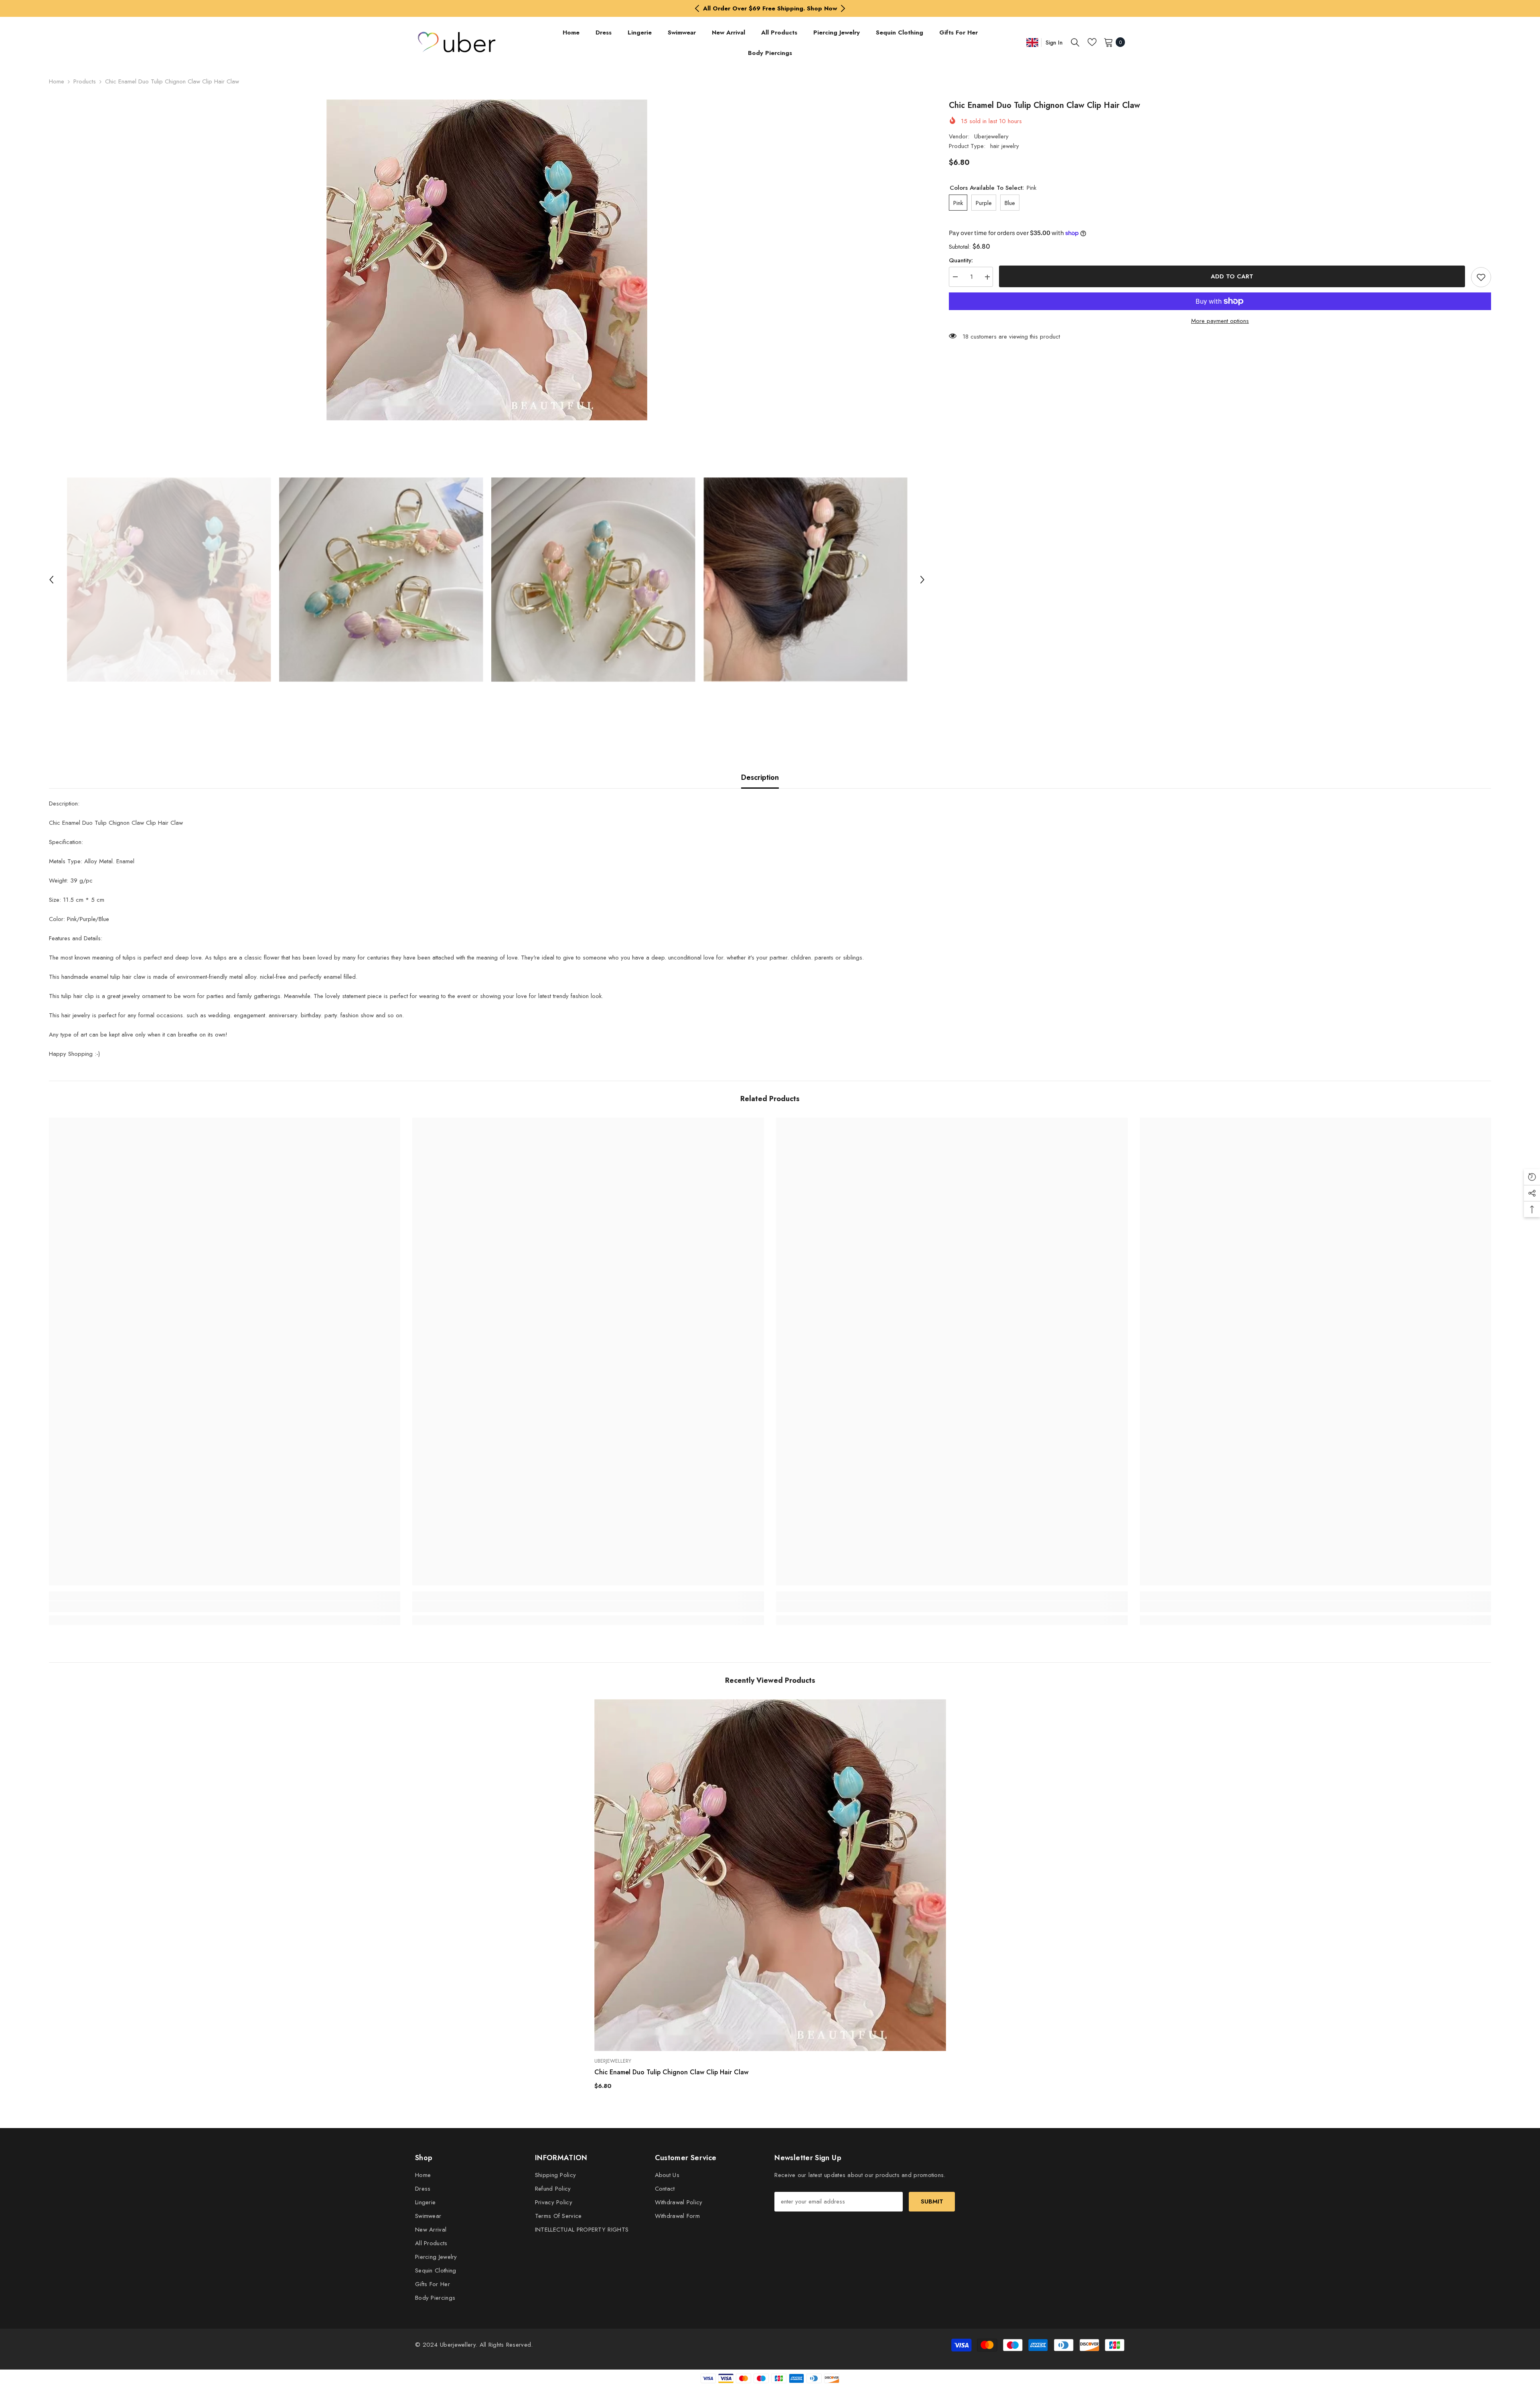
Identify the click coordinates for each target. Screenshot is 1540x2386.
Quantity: (961, 261)
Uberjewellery (991, 136)
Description (760, 777)
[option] (770, 8)
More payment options (1220, 321)
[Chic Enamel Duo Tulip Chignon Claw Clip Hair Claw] (770, 1875)
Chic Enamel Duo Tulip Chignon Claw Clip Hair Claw (671, 2072)
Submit (932, 2201)
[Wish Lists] (1092, 42)
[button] (51, 580)
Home (57, 81)
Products (85, 81)
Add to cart (1232, 276)
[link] (225, 1607)
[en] (1032, 42)
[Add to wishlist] (1481, 277)
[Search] (1075, 42)
